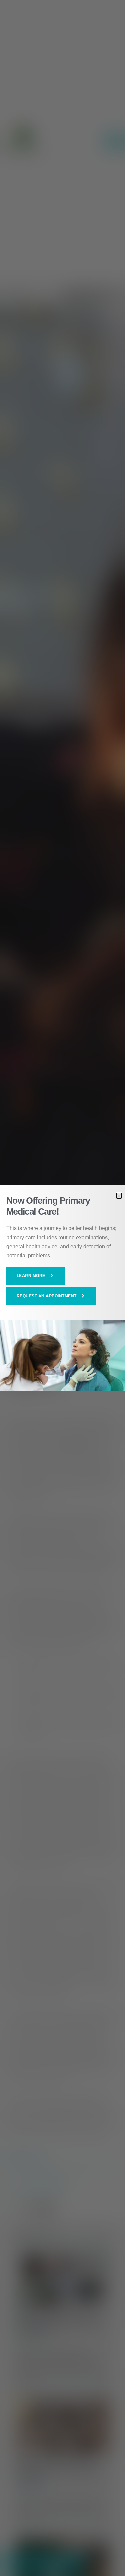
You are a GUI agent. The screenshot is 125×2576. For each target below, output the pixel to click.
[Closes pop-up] (119, 1196)
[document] (62, 1288)
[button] (36, 1276)
